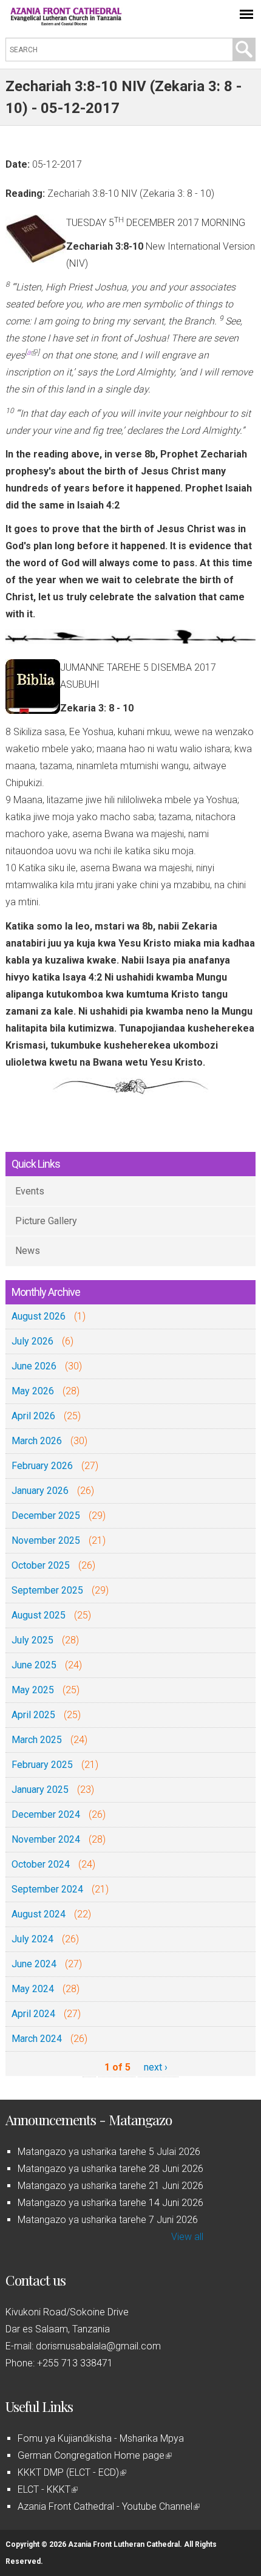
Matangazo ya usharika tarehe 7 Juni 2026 (108, 2220)
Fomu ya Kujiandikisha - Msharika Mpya (101, 2438)
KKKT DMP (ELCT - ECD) (71, 2472)
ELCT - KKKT (47, 2489)
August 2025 (39, 1615)
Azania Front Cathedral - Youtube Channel (108, 2506)
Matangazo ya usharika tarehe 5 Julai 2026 (109, 2152)
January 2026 (40, 1491)
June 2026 (34, 1366)
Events (30, 1191)
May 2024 (33, 1989)
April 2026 (33, 1416)
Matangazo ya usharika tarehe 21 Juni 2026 (110, 2186)
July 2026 (32, 1341)
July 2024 (32, 1939)
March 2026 (37, 1441)
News (28, 1251)
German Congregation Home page (94, 2455)
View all (187, 2237)
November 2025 (46, 1540)
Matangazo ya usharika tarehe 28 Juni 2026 (110, 2169)
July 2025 (32, 1640)
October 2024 (41, 1864)
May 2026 (33, 1391)
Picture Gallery (46, 1221)
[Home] (66, 22)
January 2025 (40, 1790)
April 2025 (33, 1715)
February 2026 (42, 1466)
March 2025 (37, 1740)
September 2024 (47, 1889)
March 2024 (37, 2039)
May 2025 (33, 1690)
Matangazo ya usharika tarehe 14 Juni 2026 (110, 2203)
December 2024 (46, 1814)
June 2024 (34, 1964)
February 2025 (42, 1765)
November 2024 (46, 1839)
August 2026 (39, 1316)
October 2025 (41, 1565)
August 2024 (39, 1914)
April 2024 (33, 2014)
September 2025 (47, 1590)
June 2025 (34, 1665)
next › (156, 2067)
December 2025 (46, 1516)
